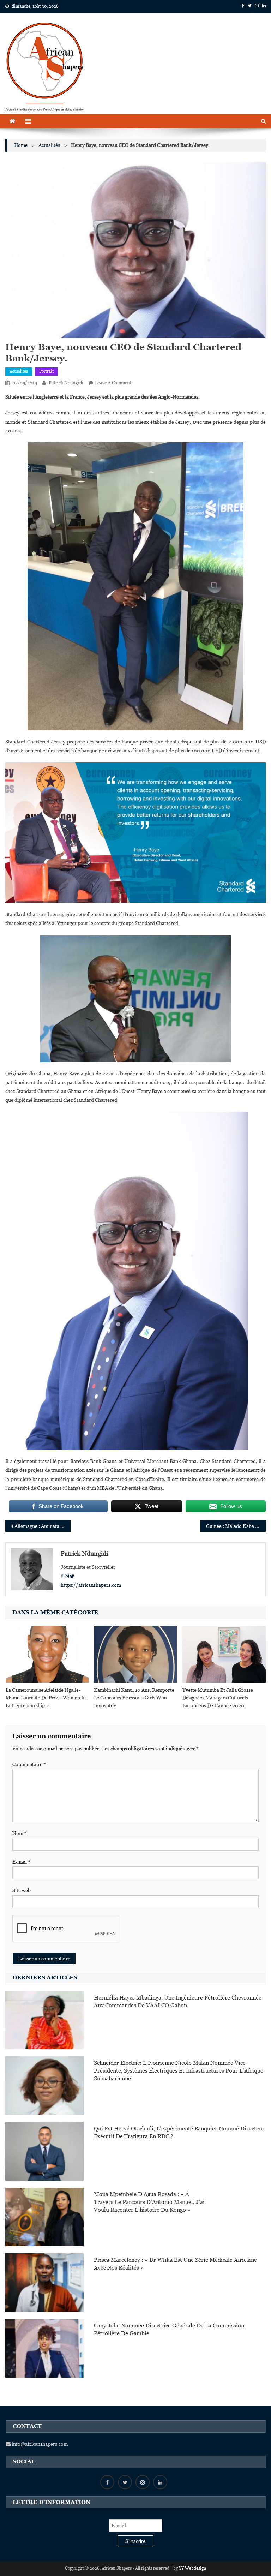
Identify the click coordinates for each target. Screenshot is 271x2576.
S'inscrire (135, 2541)
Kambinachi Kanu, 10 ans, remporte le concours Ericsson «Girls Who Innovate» (134, 1698)
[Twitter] (72, 1576)
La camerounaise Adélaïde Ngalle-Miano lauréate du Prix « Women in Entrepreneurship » (46, 1698)
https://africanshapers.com (91, 1585)
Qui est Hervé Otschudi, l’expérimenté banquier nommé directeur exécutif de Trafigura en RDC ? (179, 2132)
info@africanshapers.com (39, 2444)
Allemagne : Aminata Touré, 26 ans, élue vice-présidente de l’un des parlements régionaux (42, 1526)
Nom (20, 1833)
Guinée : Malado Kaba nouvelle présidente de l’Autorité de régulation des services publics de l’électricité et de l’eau (236, 1526)
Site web (22, 1890)
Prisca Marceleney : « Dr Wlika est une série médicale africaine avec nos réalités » (175, 2264)
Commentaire (29, 1764)
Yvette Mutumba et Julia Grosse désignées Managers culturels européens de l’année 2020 (218, 1698)
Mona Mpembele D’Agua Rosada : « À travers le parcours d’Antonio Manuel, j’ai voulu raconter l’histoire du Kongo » (149, 2202)
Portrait (46, 371)
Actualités (19, 371)
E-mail (21, 1862)
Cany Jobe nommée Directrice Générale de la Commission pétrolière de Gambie (169, 2329)
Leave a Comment (113, 383)
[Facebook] (62, 1576)
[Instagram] (67, 1576)
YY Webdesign (192, 2568)
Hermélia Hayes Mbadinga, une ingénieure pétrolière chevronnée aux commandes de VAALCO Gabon (178, 2001)
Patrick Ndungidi (66, 383)
